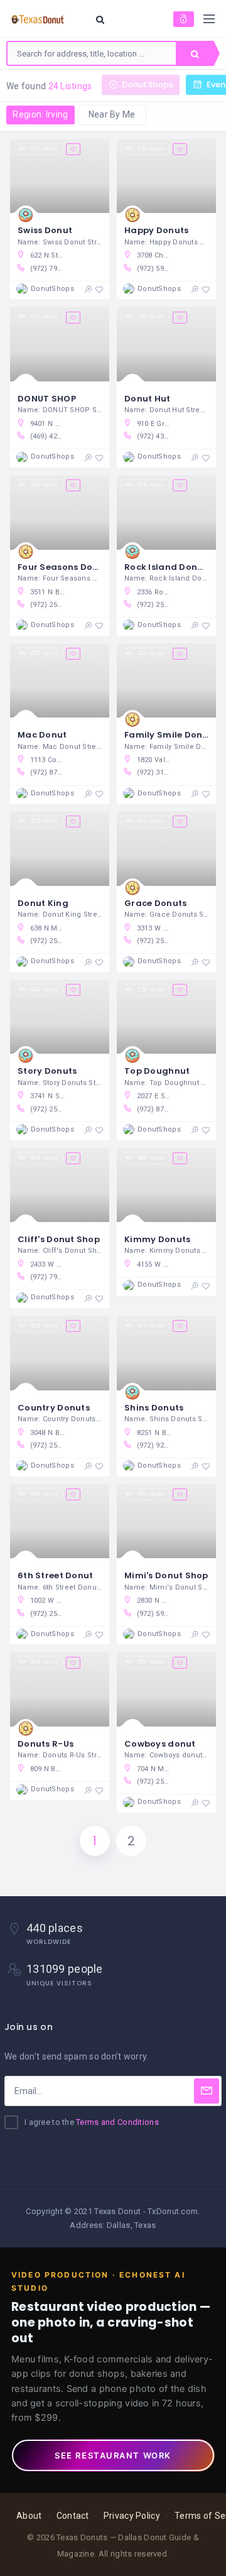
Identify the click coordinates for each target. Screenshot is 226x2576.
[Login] (184, 19)
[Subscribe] (207, 2091)
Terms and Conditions (117, 2122)
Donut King (43, 903)
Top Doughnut (157, 1071)
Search (195, 53)
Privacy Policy (132, 2516)
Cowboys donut (160, 1744)
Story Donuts (47, 1071)
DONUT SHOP (47, 399)
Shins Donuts (154, 1408)
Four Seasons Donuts (65, 567)
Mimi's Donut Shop (166, 1575)
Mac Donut (42, 735)
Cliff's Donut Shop (59, 1239)
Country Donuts (54, 1408)
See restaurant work (113, 2455)
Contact (73, 2516)
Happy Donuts (156, 230)
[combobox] (92, 53)
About (29, 2516)
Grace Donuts (155, 903)
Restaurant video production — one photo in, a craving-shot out (111, 2322)
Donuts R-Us (46, 1744)
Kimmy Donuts (157, 1239)
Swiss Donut (45, 230)
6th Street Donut (55, 1575)
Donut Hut (148, 399)
